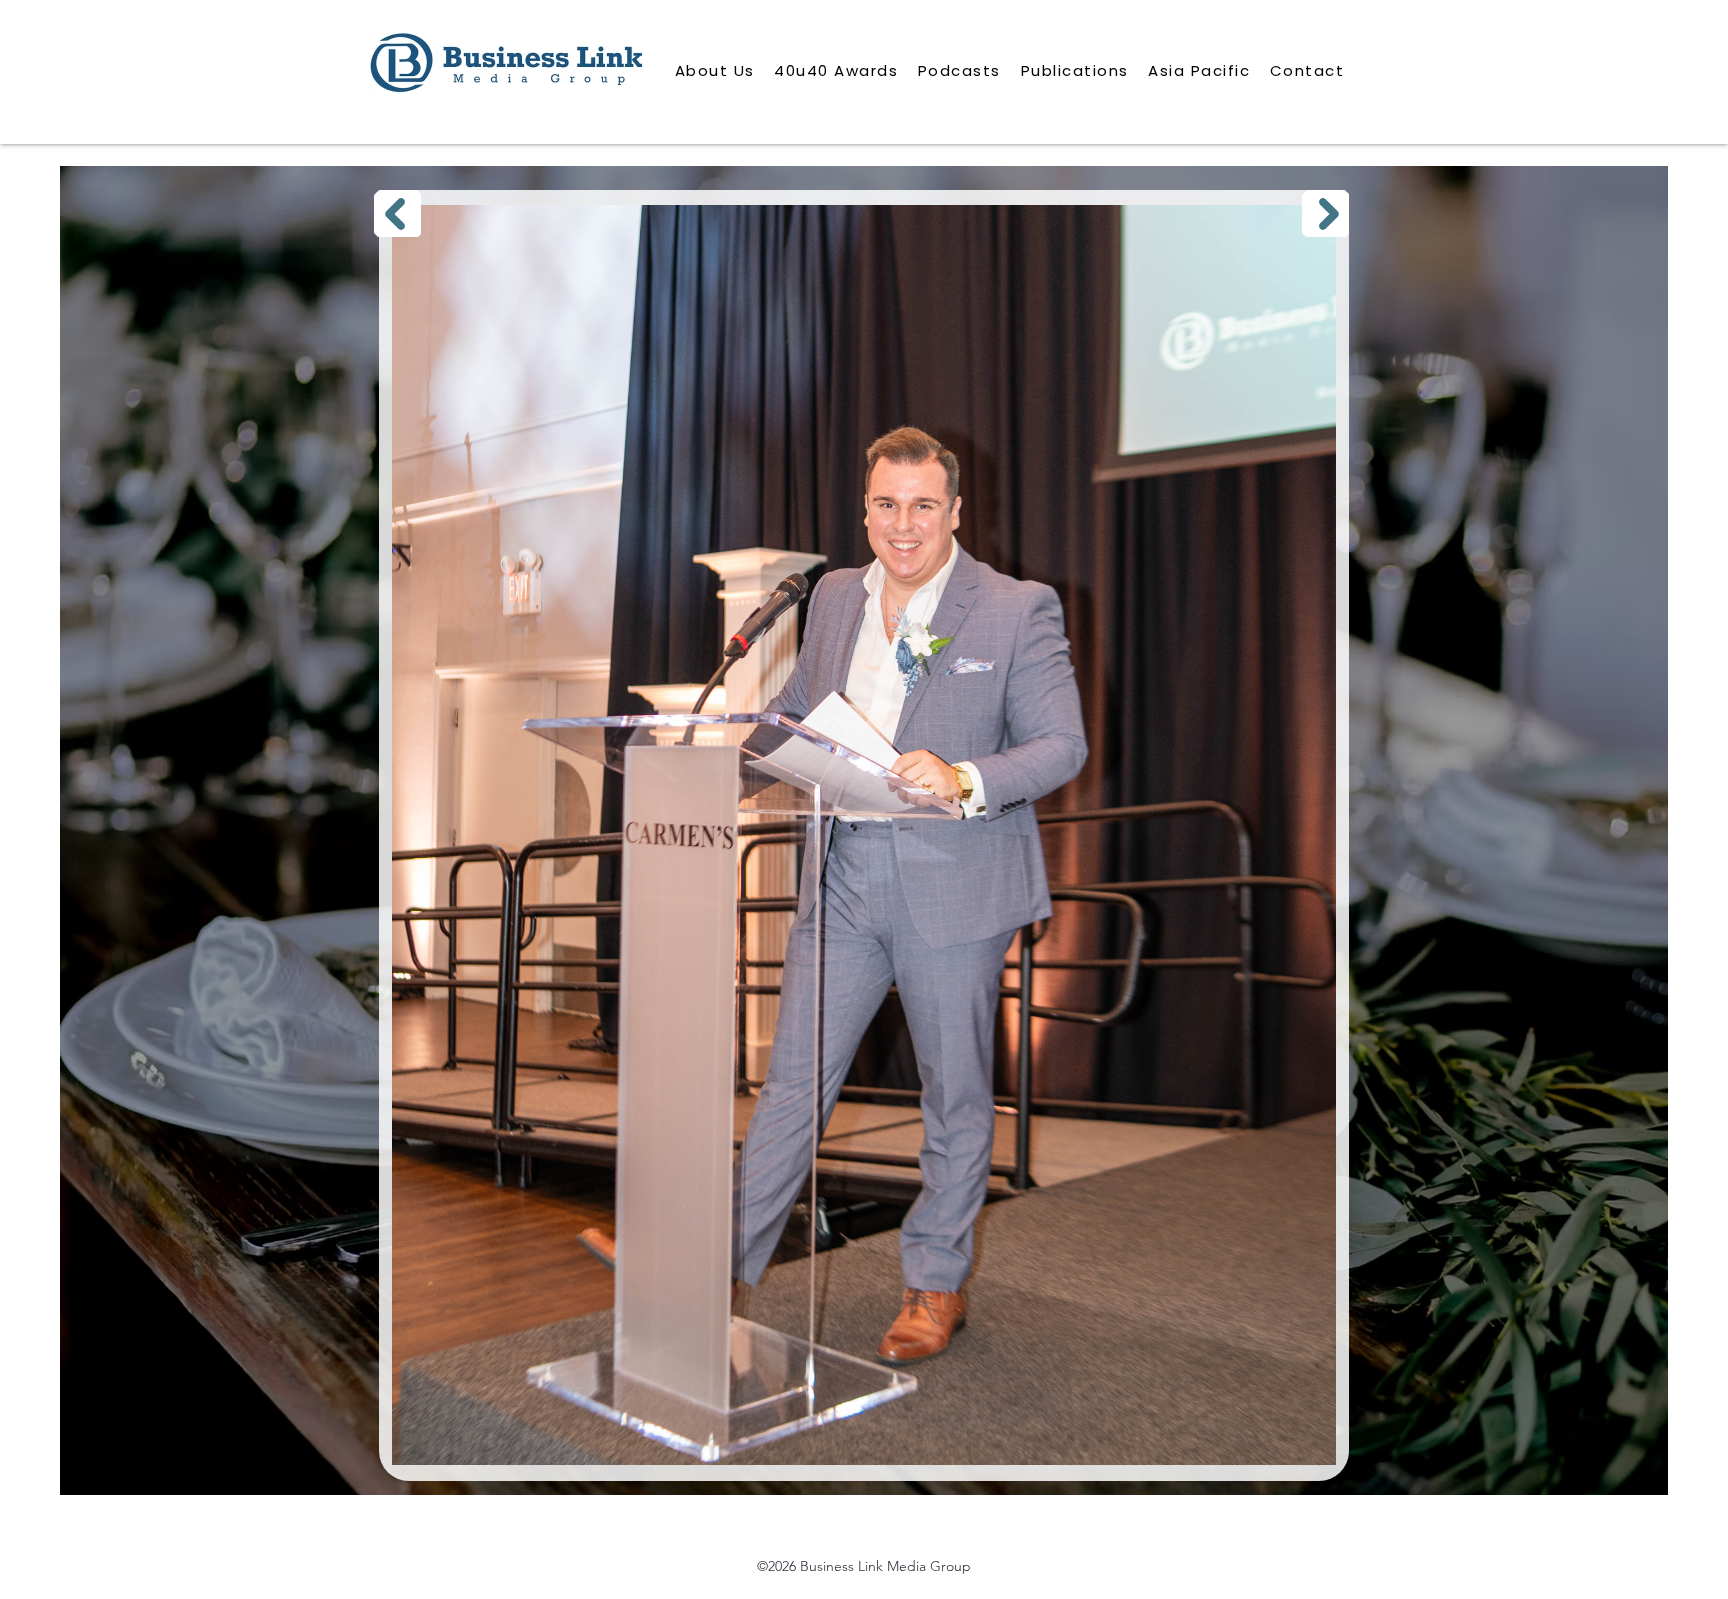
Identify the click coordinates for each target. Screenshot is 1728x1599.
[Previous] (397, 213)
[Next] (1325, 213)
